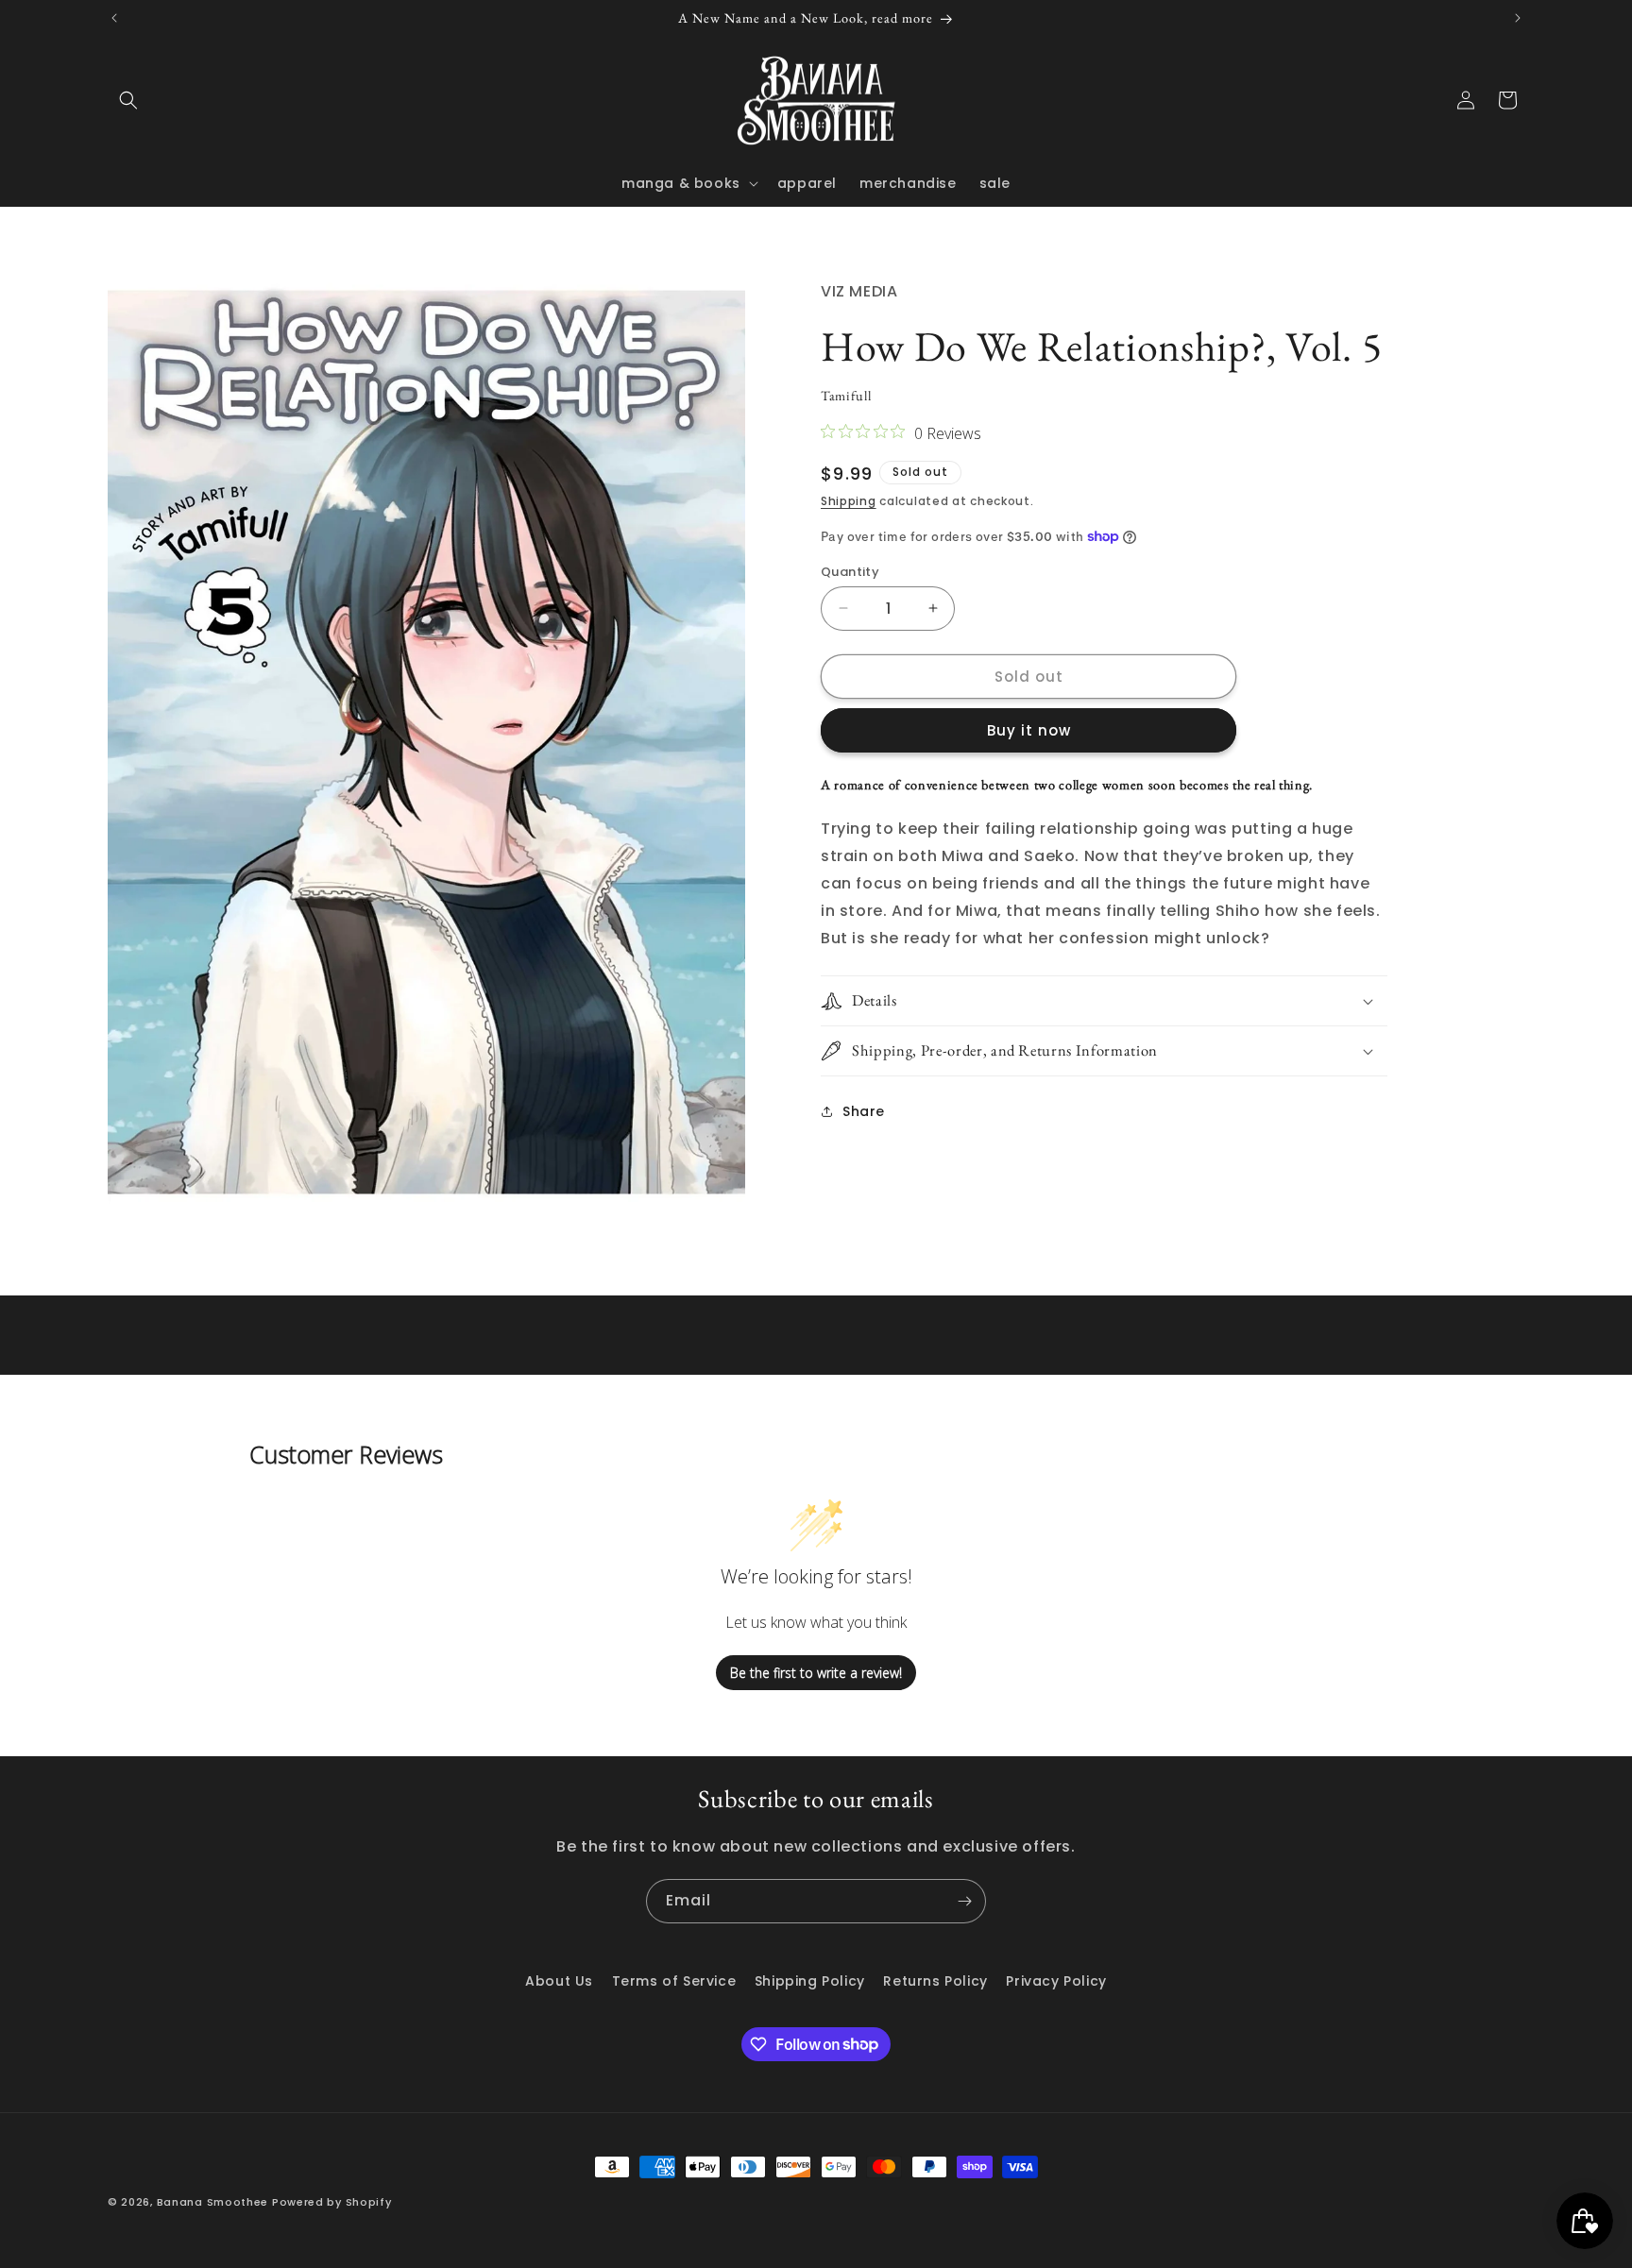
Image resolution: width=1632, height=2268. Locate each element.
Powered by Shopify (332, 2202)
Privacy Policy (1056, 1981)
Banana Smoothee (213, 2202)
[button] (128, 100)
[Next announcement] (1518, 18)
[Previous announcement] (114, 18)
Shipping (849, 501)
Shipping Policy (810, 1981)
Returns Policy (935, 1981)
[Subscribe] (964, 1901)
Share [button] (864, 1110)
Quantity (850, 571)
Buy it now (1029, 730)
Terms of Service (674, 1981)
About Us (559, 1981)
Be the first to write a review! (816, 1673)
